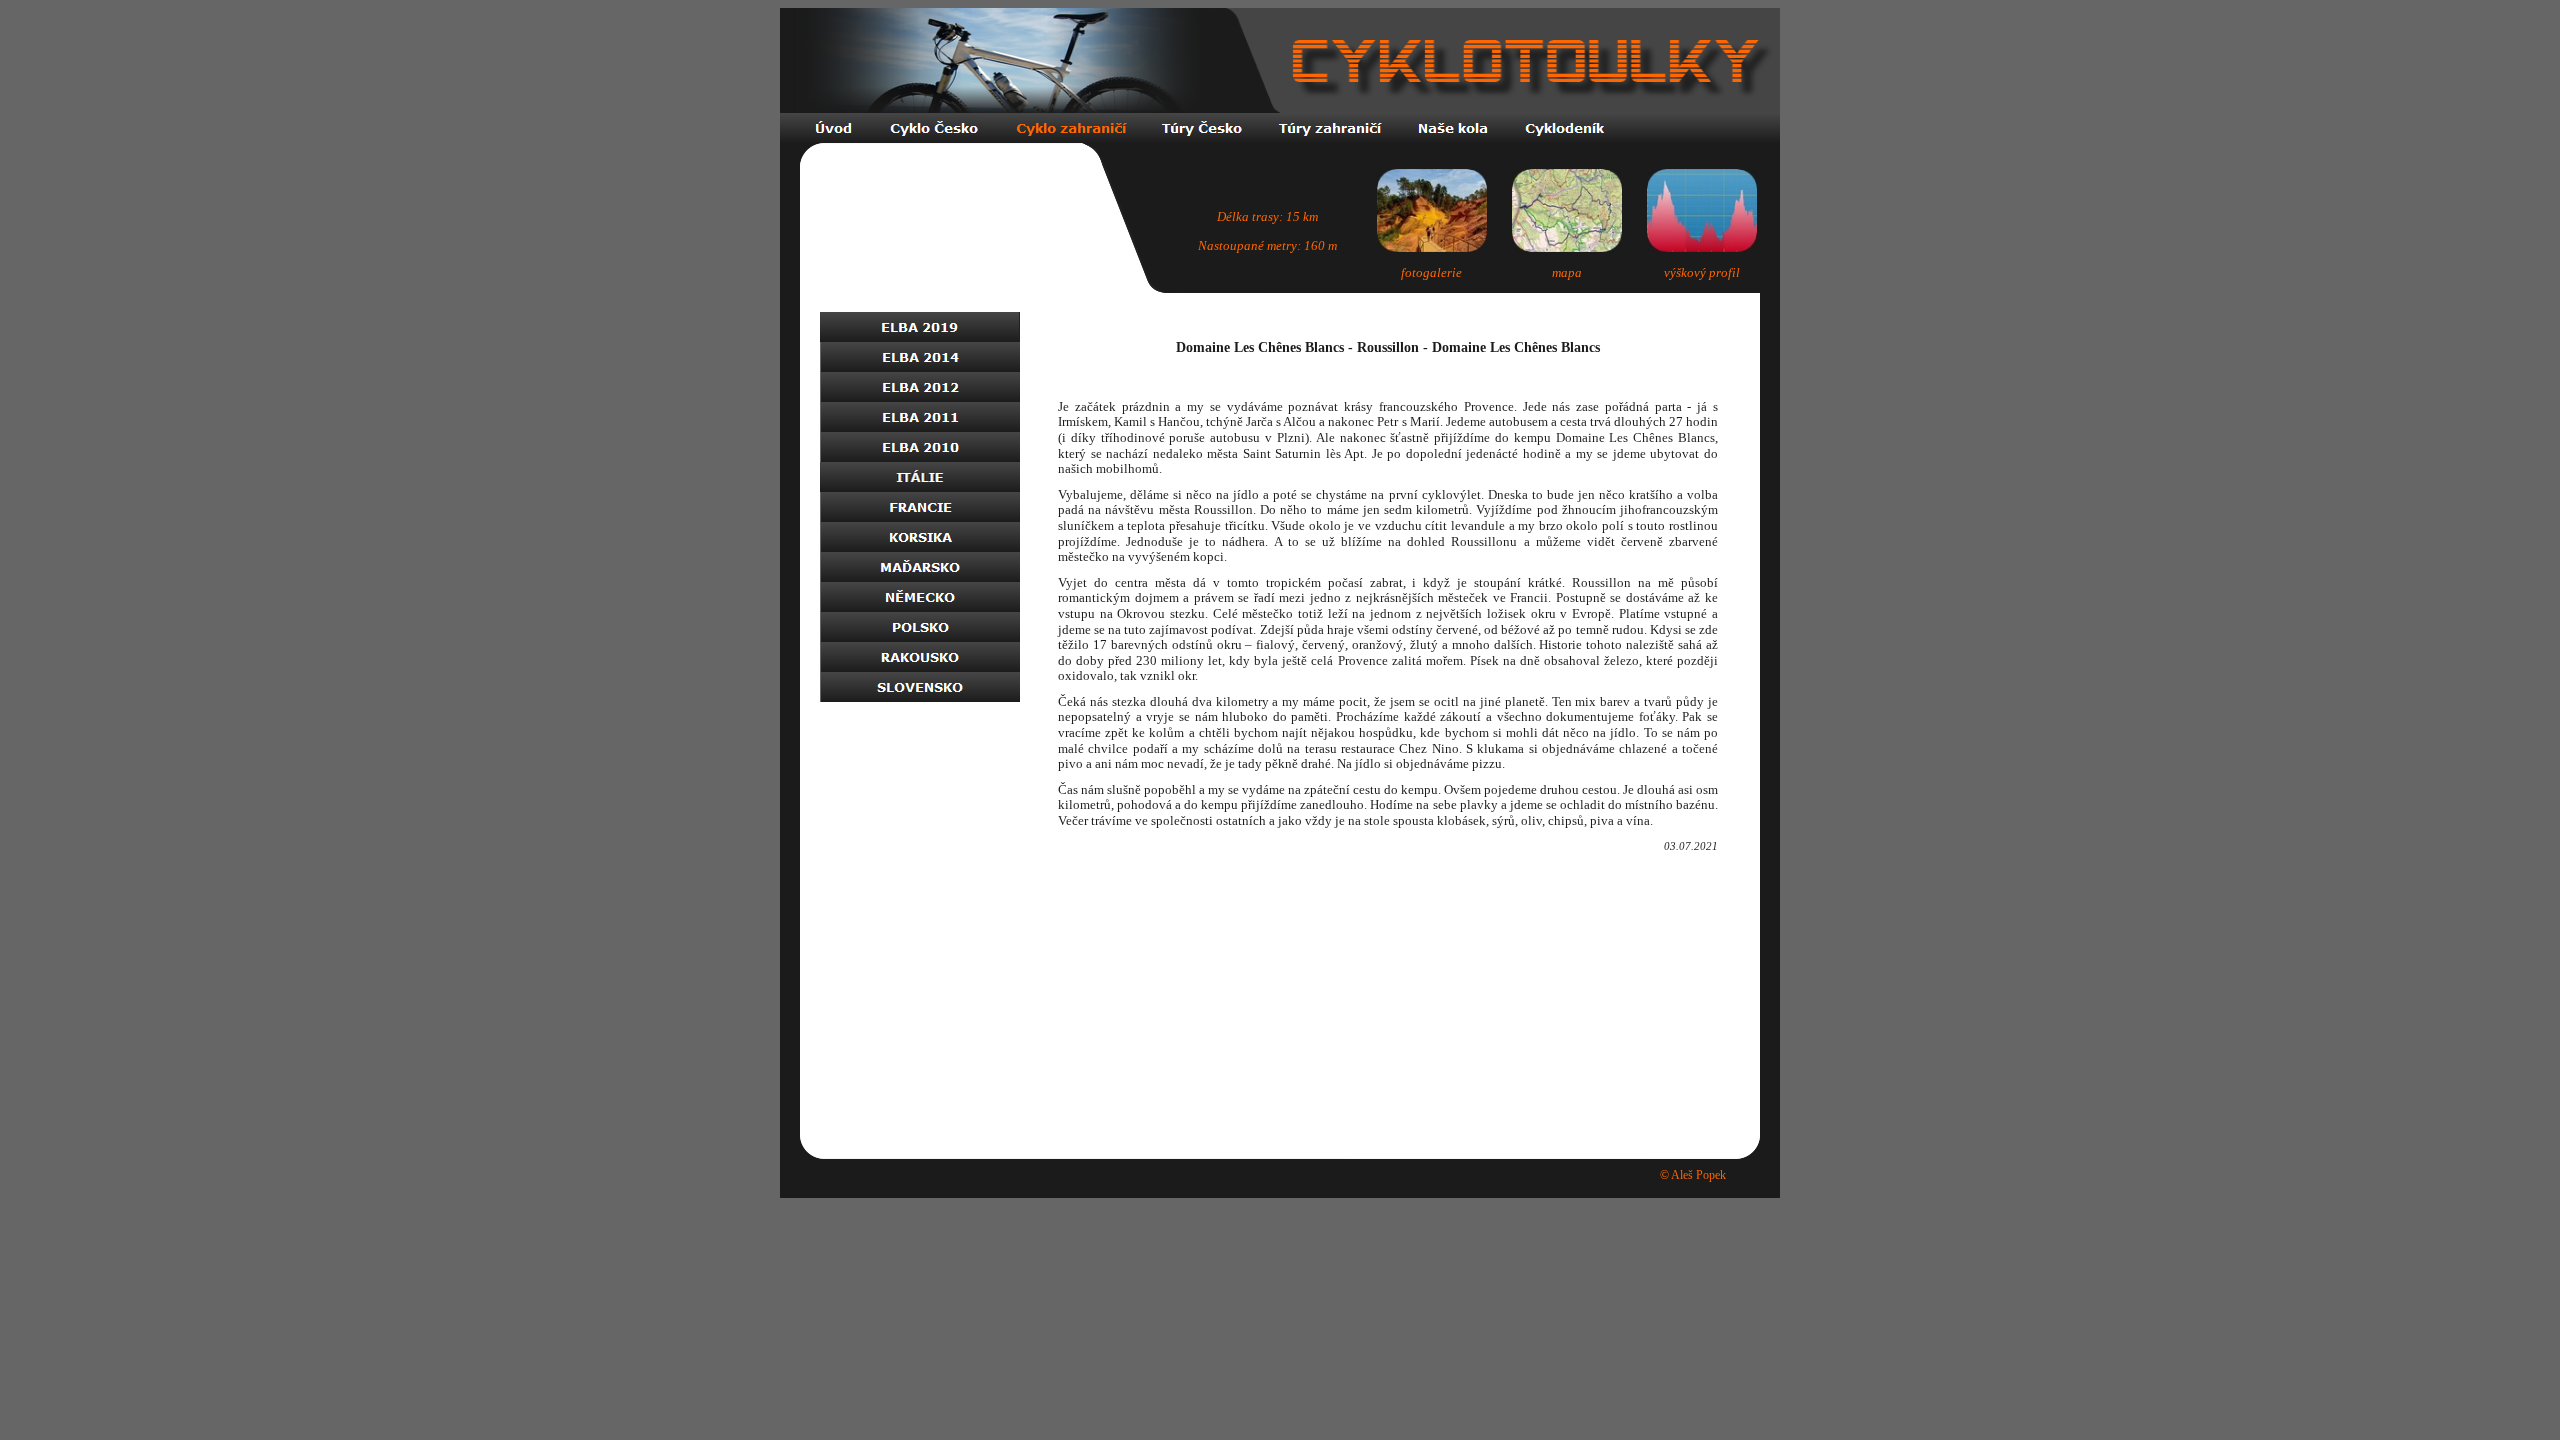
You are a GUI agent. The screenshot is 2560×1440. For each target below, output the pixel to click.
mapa (1567, 272)
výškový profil (1702, 272)
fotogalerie (1431, 272)
